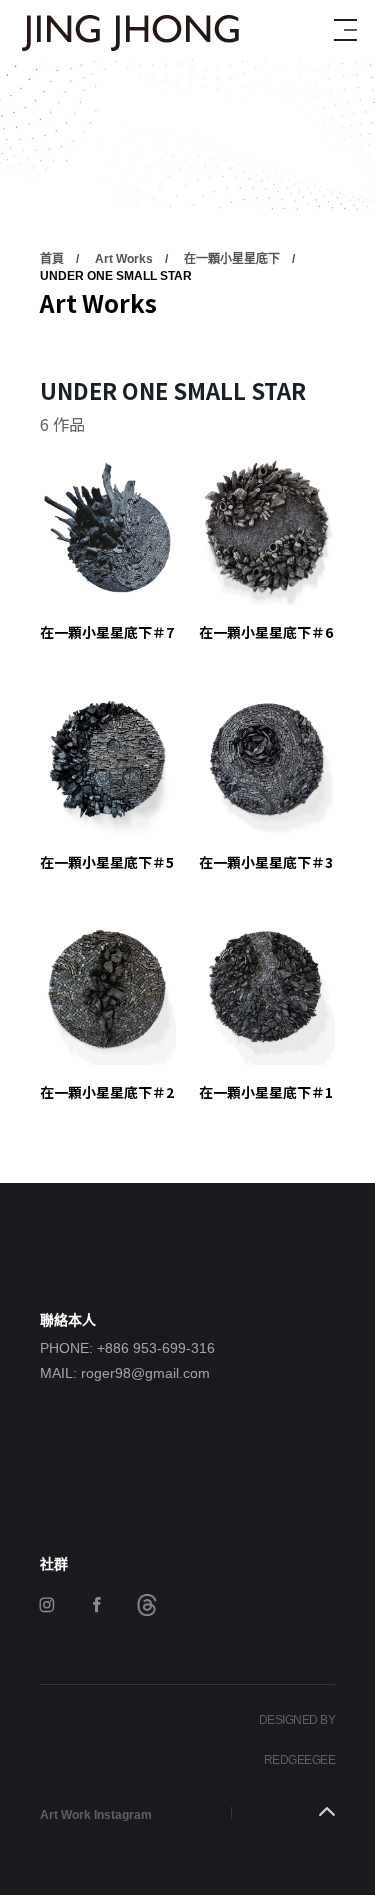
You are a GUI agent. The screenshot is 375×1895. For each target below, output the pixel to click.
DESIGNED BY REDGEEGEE (297, 1740)
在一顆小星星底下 (232, 259)
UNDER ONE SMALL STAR (116, 276)
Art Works (124, 259)
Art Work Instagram (96, 1815)
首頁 (52, 259)
